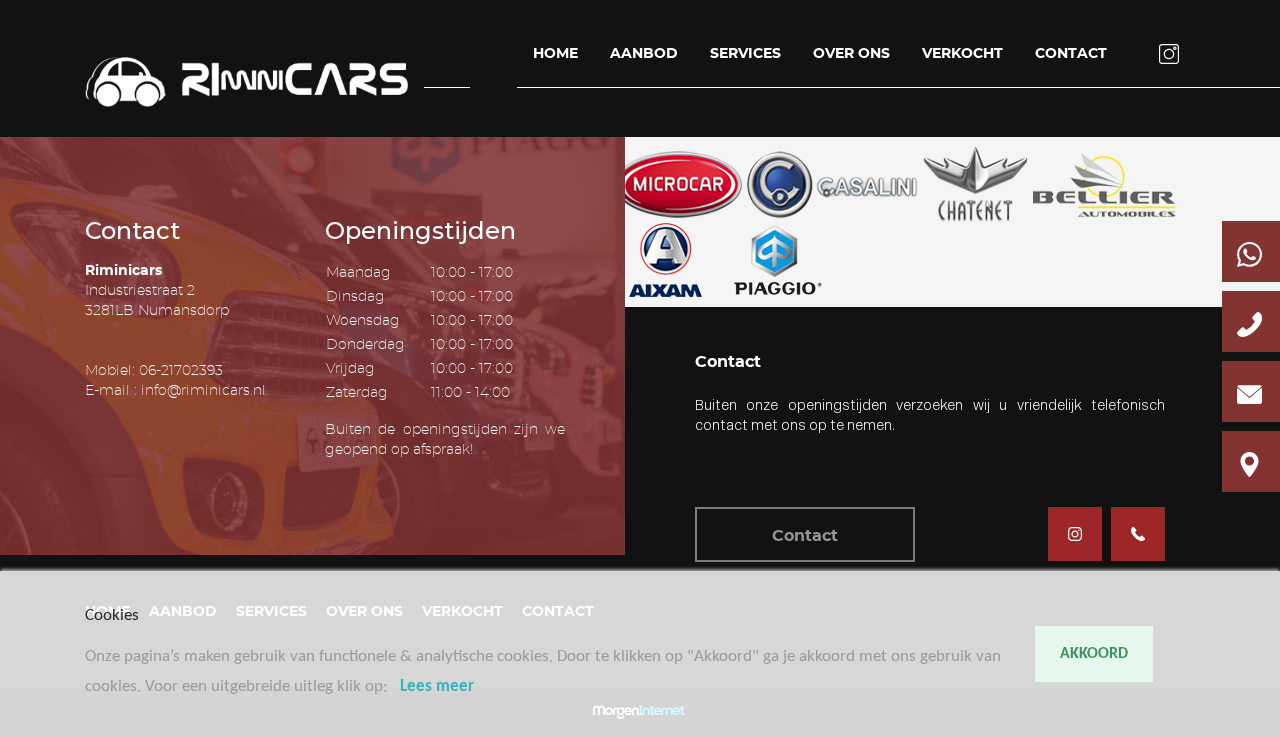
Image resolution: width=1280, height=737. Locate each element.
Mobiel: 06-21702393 (154, 371)
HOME (555, 54)
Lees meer (437, 686)
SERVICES (745, 54)
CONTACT (1071, 54)
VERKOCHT (962, 54)
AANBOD (644, 54)
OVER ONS (851, 54)
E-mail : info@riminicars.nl (175, 391)
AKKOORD (1094, 654)
